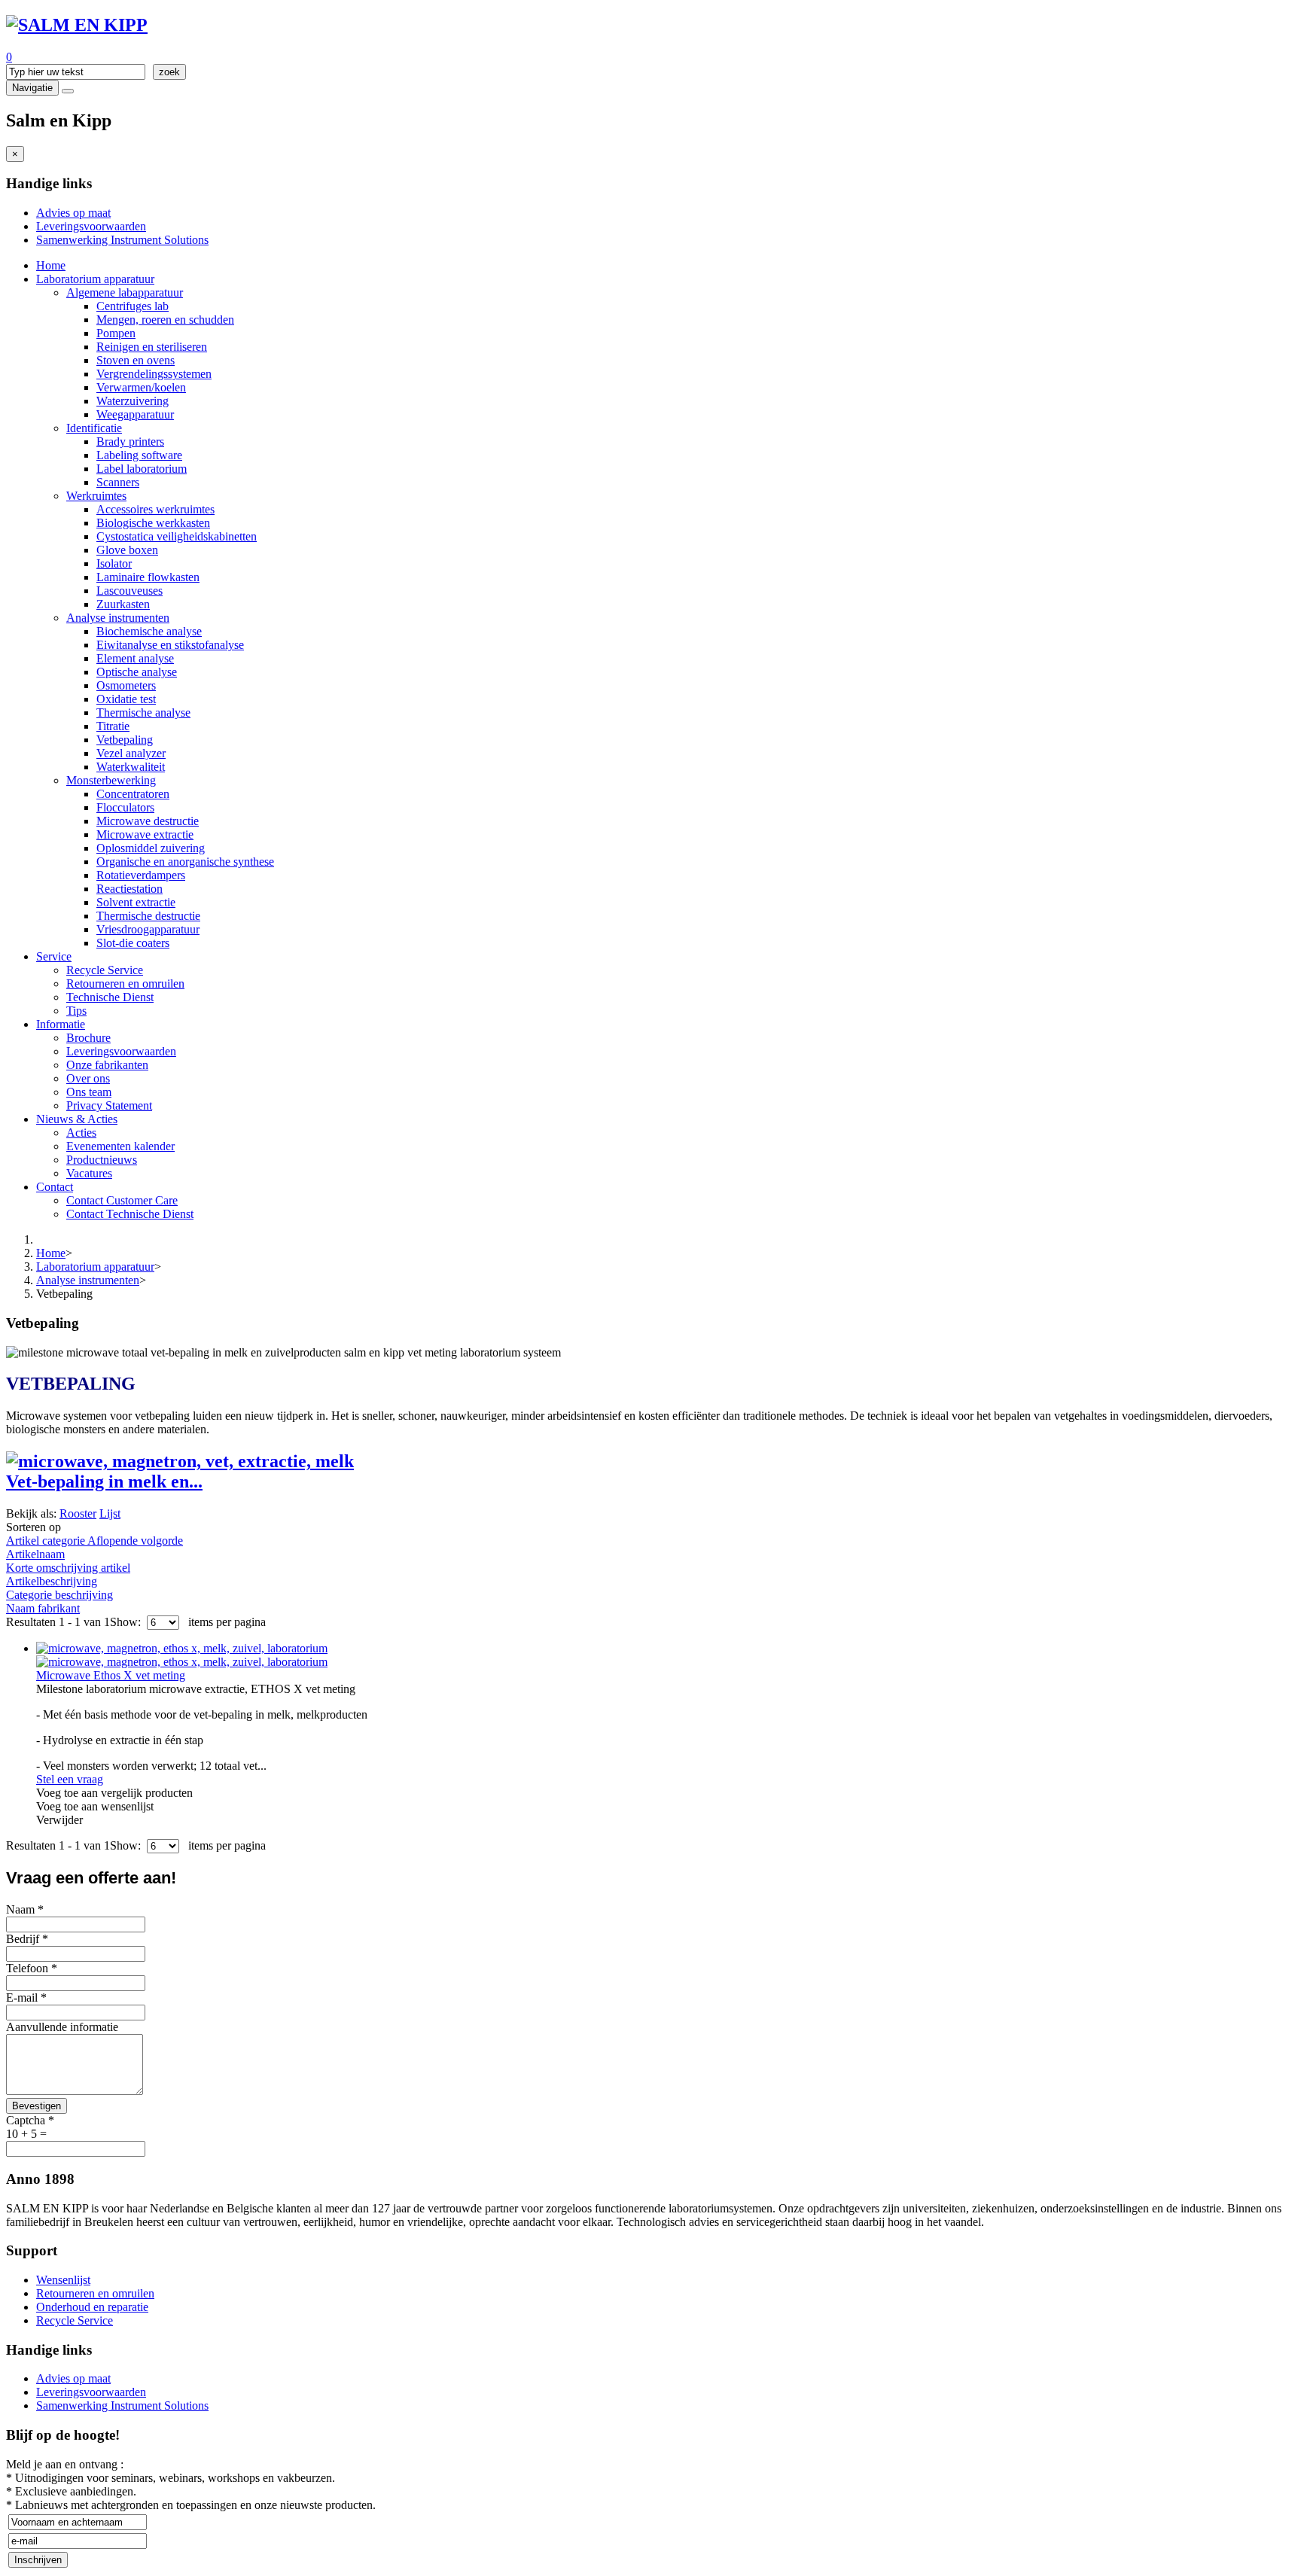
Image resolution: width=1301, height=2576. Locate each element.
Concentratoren (133, 794)
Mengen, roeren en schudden (165, 320)
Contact (55, 1187)
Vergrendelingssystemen (154, 374)
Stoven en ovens (136, 360)
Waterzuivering (133, 401)
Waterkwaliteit (131, 767)
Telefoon (32, 1968)
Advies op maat (73, 213)
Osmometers (126, 685)
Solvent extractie (136, 902)
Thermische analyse (143, 713)
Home (51, 265)
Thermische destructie (148, 916)
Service (54, 956)
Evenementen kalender (120, 1146)
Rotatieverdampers (141, 875)
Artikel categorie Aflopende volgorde (94, 1541)
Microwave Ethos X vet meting (111, 1675)
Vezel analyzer (131, 753)
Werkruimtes (96, 496)
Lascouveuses (129, 591)
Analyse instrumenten (118, 618)
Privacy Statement (109, 1105)
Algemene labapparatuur (125, 292)
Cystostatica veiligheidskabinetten (177, 536)
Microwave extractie (145, 834)
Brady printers (130, 442)
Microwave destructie (148, 821)
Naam (25, 1909)
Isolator (114, 563)
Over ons (88, 1078)
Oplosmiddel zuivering (151, 848)
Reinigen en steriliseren (152, 347)
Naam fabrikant (43, 1608)
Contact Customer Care (122, 1200)
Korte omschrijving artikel (68, 1568)
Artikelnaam (35, 1554)
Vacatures (89, 1173)
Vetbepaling (125, 740)
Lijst (110, 1513)
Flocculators (125, 807)
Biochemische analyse (149, 631)
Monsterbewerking (111, 780)
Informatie (61, 1024)
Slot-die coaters (133, 943)
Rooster (78, 1513)
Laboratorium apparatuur (95, 279)
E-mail (26, 1997)
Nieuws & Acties (77, 1119)
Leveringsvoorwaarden (91, 226)
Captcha (30, 2120)
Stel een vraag (70, 1779)
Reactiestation (129, 889)
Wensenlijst (63, 2280)
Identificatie (94, 428)
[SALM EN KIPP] (77, 25)
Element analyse (135, 658)
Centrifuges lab (133, 306)
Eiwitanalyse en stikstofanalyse (170, 645)
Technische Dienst (110, 997)
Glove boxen (127, 550)
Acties (81, 1133)
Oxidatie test (126, 699)
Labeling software (139, 455)
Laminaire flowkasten (148, 577)
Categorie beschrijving (59, 1595)
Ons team (89, 1092)
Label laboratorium (142, 469)
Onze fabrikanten (107, 1065)
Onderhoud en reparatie (92, 2307)
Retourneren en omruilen (125, 984)
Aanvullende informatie (62, 2027)
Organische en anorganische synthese (185, 862)
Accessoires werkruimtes (155, 509)
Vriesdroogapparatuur (148, 929)
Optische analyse (137, 672)
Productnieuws (102, 1160)
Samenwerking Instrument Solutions (122, 240)
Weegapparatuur (135, 414)
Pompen (116, 333)
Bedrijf (27, 1939)
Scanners (118, 482)
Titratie (113, 726)
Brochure (88, 1038)
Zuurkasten (123, 604)
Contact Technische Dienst (130, 1214)
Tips (76, 1011)
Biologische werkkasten (153, 523)
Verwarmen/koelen (141, 387)
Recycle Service (105, 970)
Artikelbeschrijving (52, 1581)
